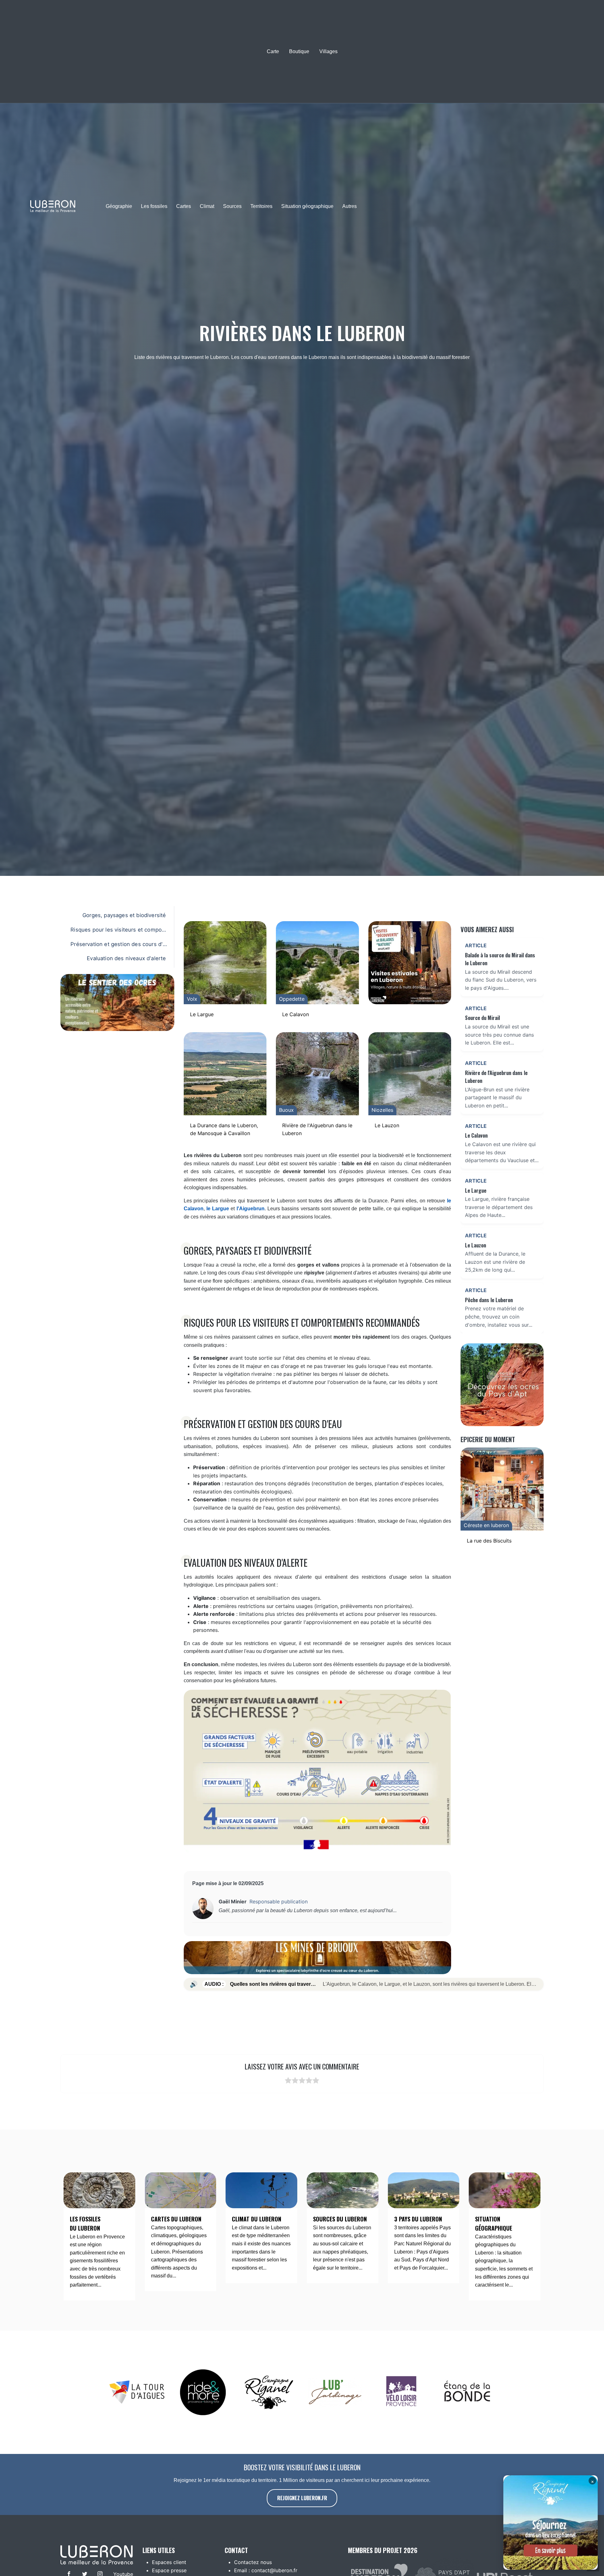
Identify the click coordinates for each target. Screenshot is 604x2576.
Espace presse (169, 2570)
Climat (207, 206)
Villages (328, 51)
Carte (273, 51)
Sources (232, 206)
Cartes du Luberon (176, 2219)
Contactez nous (253, 2562)
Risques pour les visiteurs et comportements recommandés (118, 931)
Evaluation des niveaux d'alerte (126, 958)
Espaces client (169, 2562)
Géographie (119, 206)
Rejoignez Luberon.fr (302, 2498)
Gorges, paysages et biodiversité (124, 915)
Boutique (299, 51)
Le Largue (202, 1014)
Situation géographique (307, 206)
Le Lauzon (387, 1125)
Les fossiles (154, 206)
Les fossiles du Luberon (85, 2223)
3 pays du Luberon (418, 2219)
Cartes (184, 206)
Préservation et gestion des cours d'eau (118, 945)
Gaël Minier (233, 1901)
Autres (350, 206)
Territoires (261, 206)
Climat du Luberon (257, 2219)
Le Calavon (296, 1014)
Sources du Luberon (340, 2219)
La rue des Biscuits (489, 1541)
